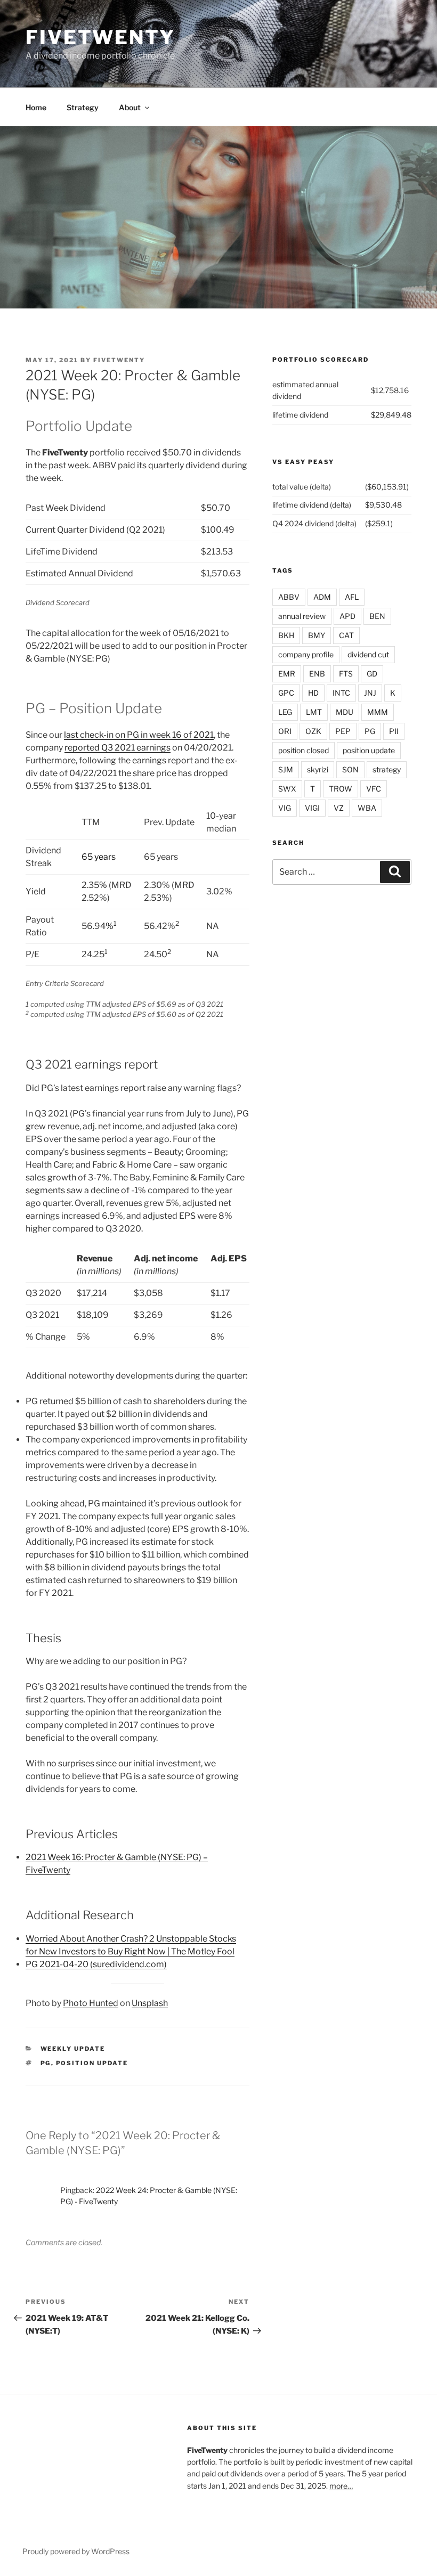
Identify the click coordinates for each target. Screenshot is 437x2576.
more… (341, 2486)
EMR (287, 674)
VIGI (312, 808)
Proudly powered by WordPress (76, 2551)
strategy (387, 769)
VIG (285, 808)
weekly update (73, 2049)
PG (46, 2063)
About (130, 107)
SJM (286, 769)
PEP (343, 731)
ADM (322, 597)
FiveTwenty (100, 37)
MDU (345, 712)
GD (372, 674)
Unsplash (150, 2003)
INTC (341, 693)
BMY (317, 635)
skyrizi (318, 769)
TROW (341, 789)
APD (347, 616)
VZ (339, 808)
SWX (287, 789)
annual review (302, 616)
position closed (304, 750)
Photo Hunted (91, 2003)
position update (92, 2063)
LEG (285, 712)
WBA (367, 808)
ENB (317, 674)
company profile (306, 654)
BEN (377, 616)
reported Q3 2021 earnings (118, 748)
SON (350, 769)
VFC (374, 789)
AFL (352, 597)
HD (313, 693)
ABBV (289, 597)
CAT (346, 635)
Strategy (83, 107)
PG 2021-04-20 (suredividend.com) (96, 1964)
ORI (285, 731)
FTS (346, 674)
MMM (378, 712)
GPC (286, 693)
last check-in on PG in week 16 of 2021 (139, 735)
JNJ (370, 693)
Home (36, 107)
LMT (314, 712)
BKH (286, 635)
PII (394, 731)
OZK (313, 731)
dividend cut (368, 654)
